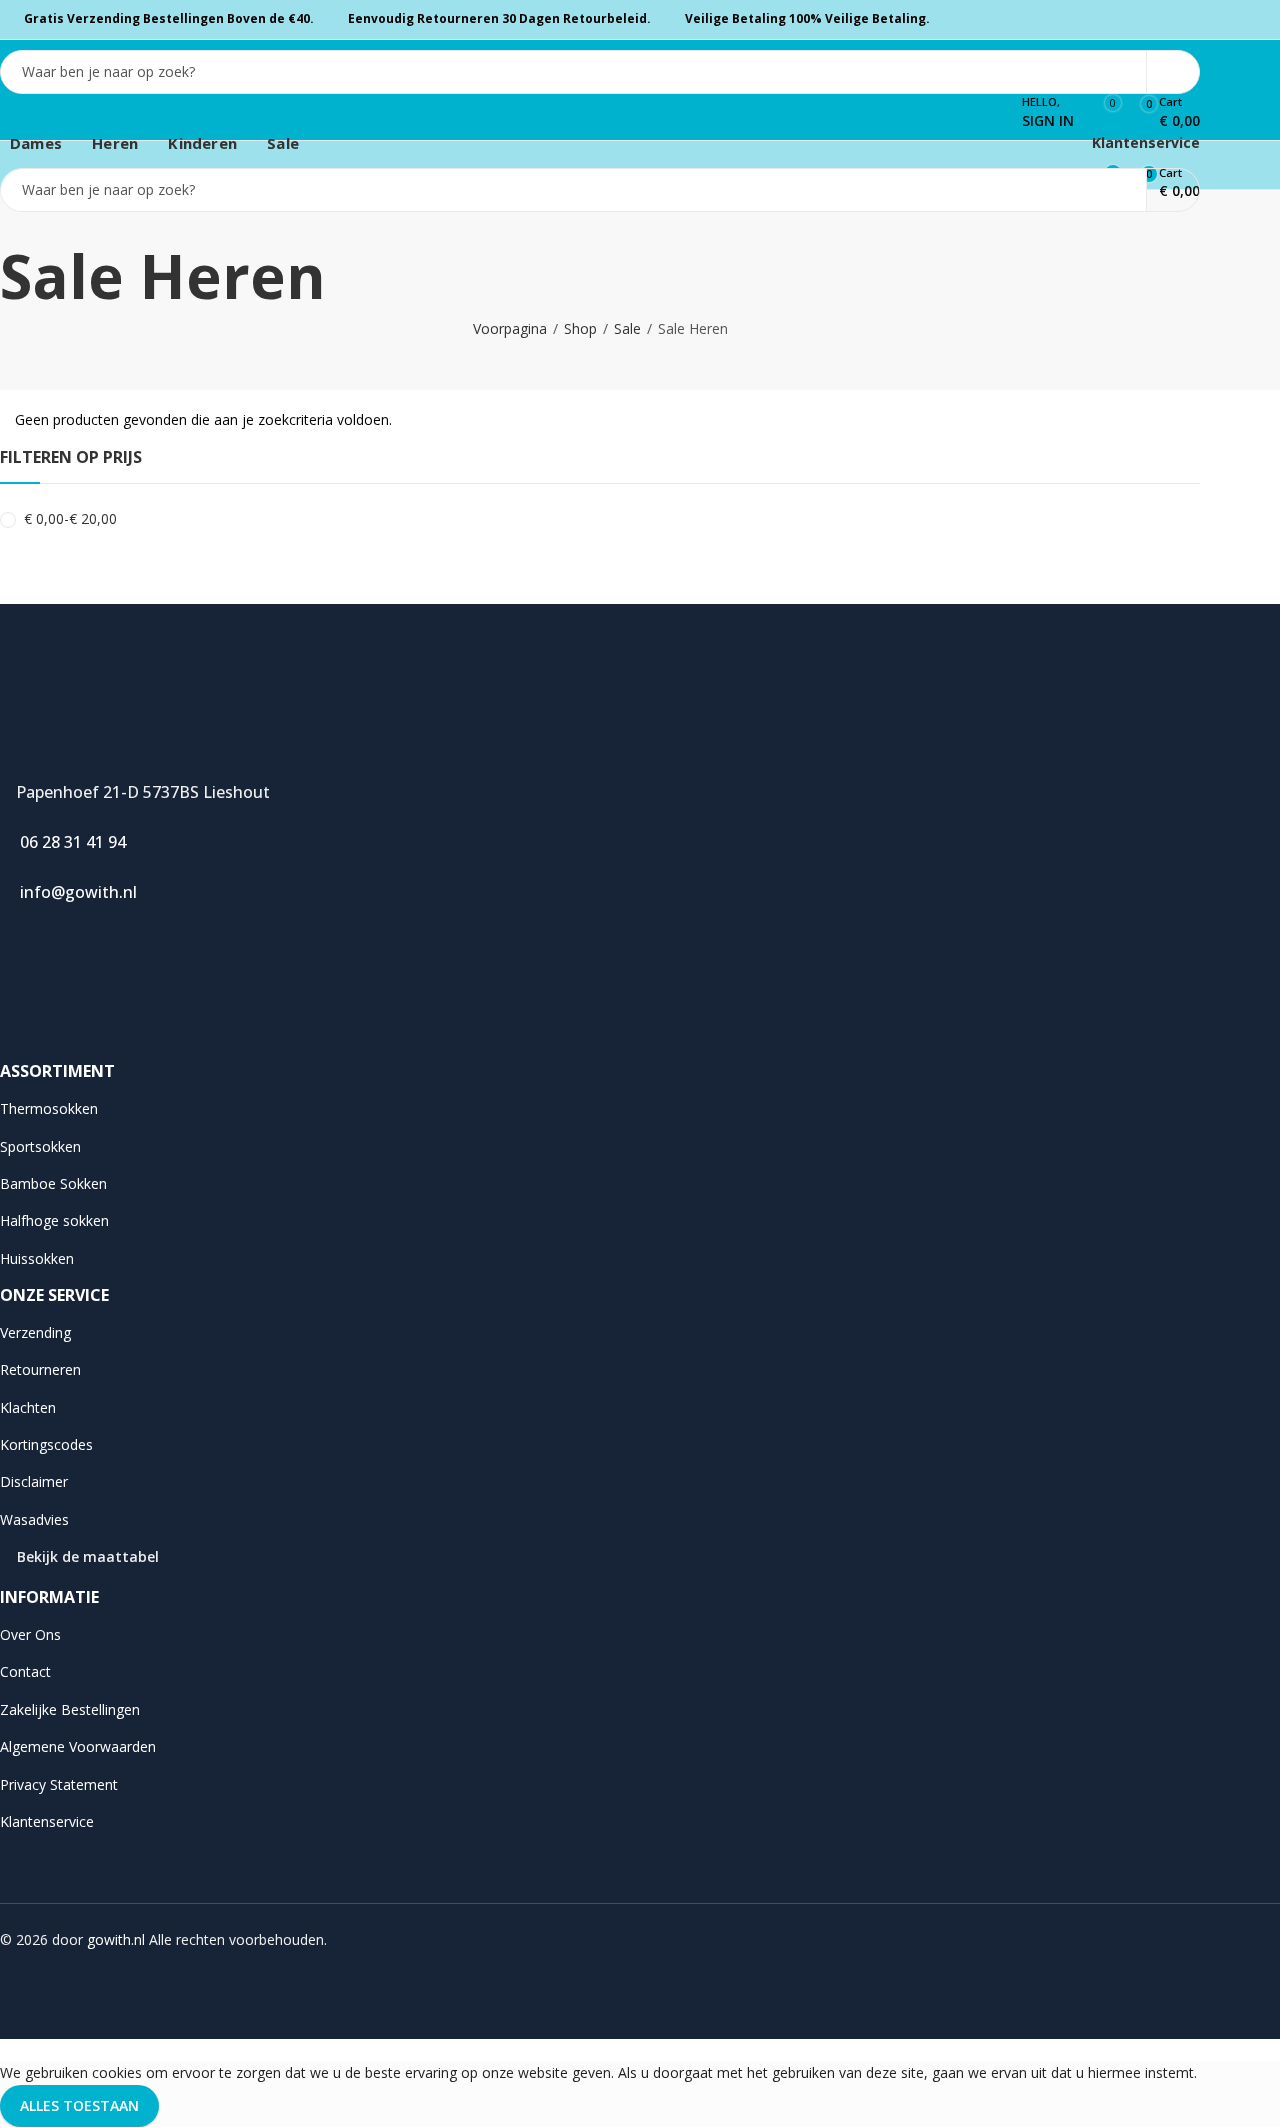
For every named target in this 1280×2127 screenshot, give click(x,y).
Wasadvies (34, 1519)
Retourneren (40, 1369)
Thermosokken (49, 1108)
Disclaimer (34, 1481)
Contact (25, 1671)
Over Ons (30, 1634)
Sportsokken (40, 1146)
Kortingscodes (46, 1444)
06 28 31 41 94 (69, 842)
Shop (580, 328)
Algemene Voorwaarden (78, 1746)
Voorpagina (510, 328)
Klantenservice (1144, 142)
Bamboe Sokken (53, 1183)
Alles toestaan (79, 2105)
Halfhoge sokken (54, 1220)
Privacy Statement (59, 1784)
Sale (627, 328)
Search (1173, 72)
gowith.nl (116, 1939)
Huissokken (37, 1258)
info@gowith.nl (74, 892)
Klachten (28, 1407)
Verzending (35, 1332)
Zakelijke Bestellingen (70, 1709)
